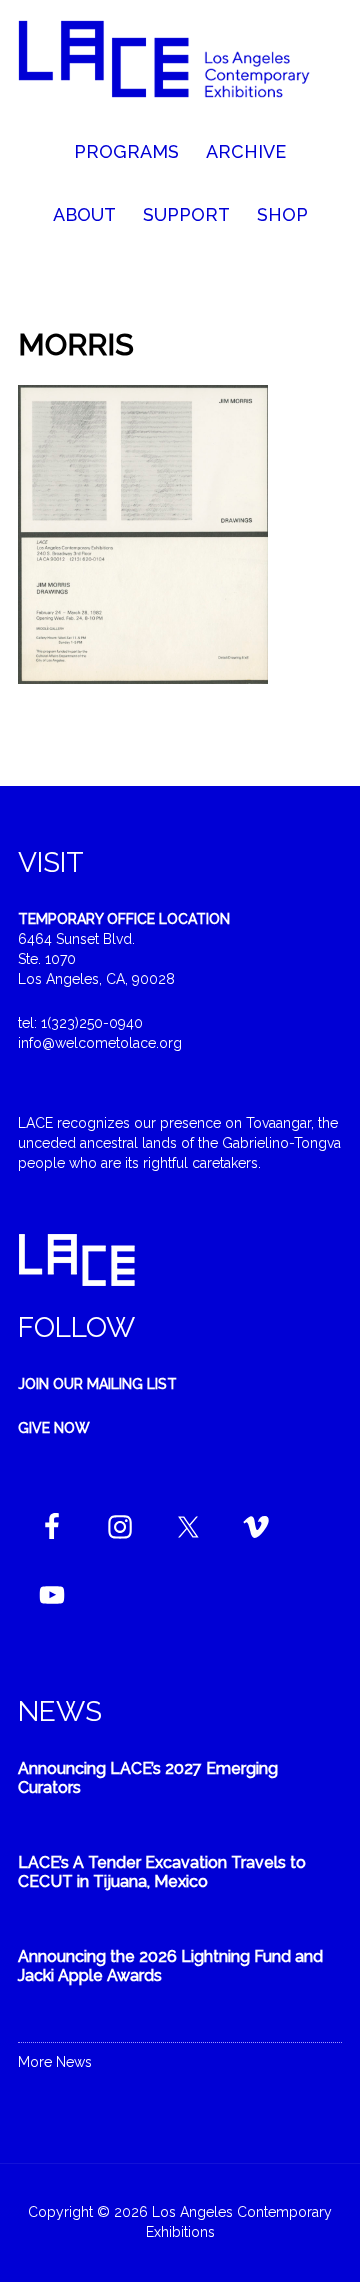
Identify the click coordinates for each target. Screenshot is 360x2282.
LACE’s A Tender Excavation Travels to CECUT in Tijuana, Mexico (162, 1872)
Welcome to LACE (180, 70)
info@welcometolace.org (100, 1043)
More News (55, 2062)
